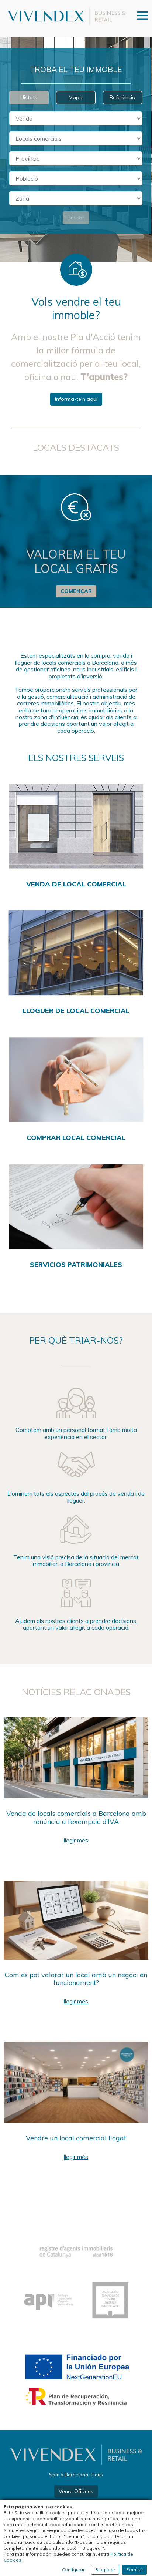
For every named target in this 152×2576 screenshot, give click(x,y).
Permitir (134, 2570)
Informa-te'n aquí (76, 399)
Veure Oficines (76, 2491)
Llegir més (76, 1840)
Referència (122, 97)
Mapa (76, 97)
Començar (76, 591)
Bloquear (105, 2570)
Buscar (76, 218)
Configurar (73, 2570)
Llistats (29, 97)
